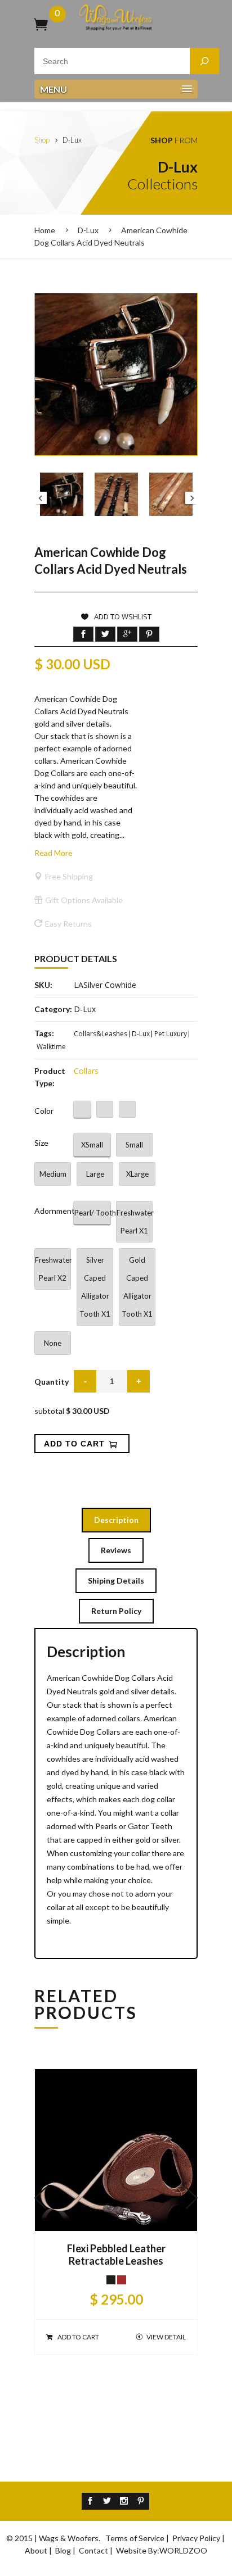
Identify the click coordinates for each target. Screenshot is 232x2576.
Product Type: (50, 1077)
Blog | (66, 2550)
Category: (53, 1009)
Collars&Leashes (101, 1034)
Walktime (51, 1047)
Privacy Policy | (199, 2538)
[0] (41, 24)
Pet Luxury (171, 1034)
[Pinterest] (141, 2501)
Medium (53, 1174)
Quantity (52, 1382)
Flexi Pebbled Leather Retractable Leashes (116, 2255)
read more (53, 853)
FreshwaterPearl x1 (135, 1222)
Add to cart (78, 2337)
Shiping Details (116, 1580)
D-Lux (88, 230)
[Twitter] (107, 2501)
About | (39, 2550)
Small (134, 1145)
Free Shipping (69, 876)
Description (116, 1520)
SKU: (43, 985)
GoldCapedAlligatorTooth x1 (137, 1287)
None (53, 1343)
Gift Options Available (84, 900)
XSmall (92, 1145)
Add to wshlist (123, 616)
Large (95, 1174)
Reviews (116, 1550)
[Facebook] (90, 2501)
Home (45, 230)
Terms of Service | (138, 2538)
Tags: (44, 1033)
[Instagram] (124, 2501)
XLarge (137, 1174)
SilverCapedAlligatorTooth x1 (95, 1287)
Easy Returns (68, 924)
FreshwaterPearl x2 (53, 1269)
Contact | (97, 2550)
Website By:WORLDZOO (162, 2550)
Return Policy (116, 1611)
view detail (166, 2337)
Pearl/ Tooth (92, 1213)
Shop (42, 140)
